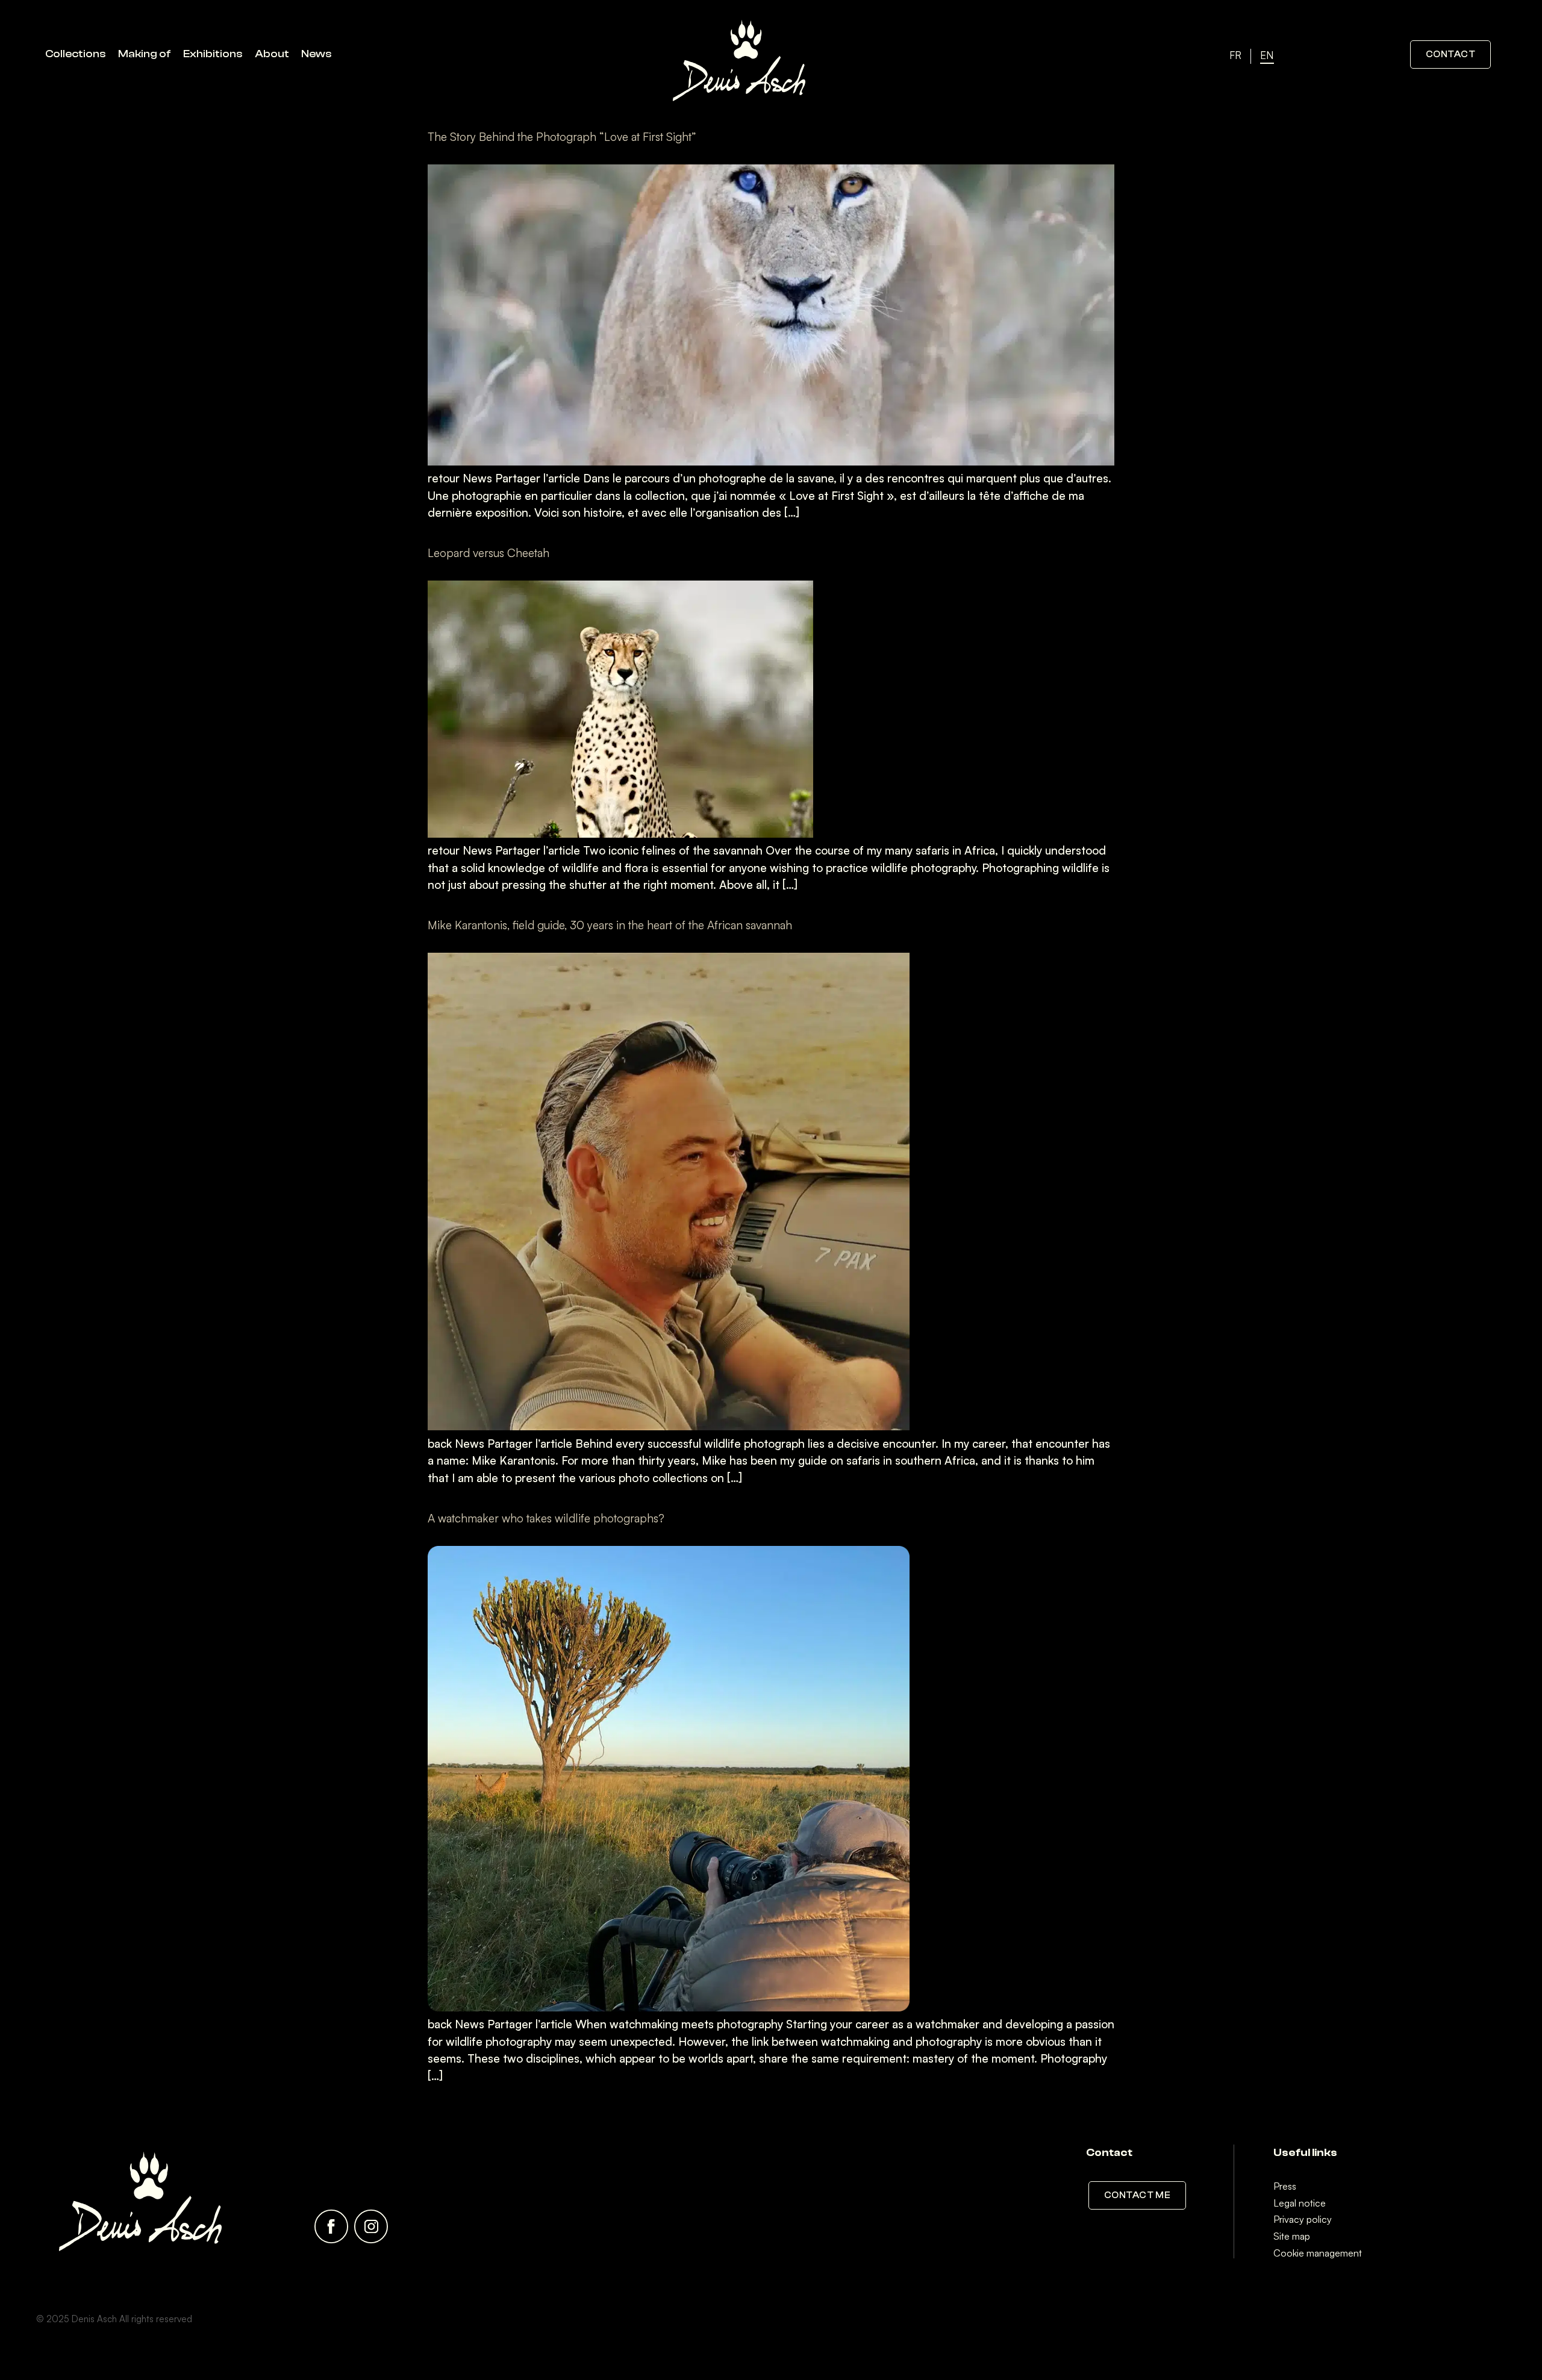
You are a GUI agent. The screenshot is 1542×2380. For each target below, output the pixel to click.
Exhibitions (213, 54)
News (317, 54)
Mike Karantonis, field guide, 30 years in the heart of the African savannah (610, 925)
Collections (76, 54)
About (272, 54)
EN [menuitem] (1267, 55)
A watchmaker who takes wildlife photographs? (546, 1518)
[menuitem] (1235, 56)
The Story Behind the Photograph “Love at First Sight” (562, 137)
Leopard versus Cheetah (489, 553)
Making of (145, 54)
